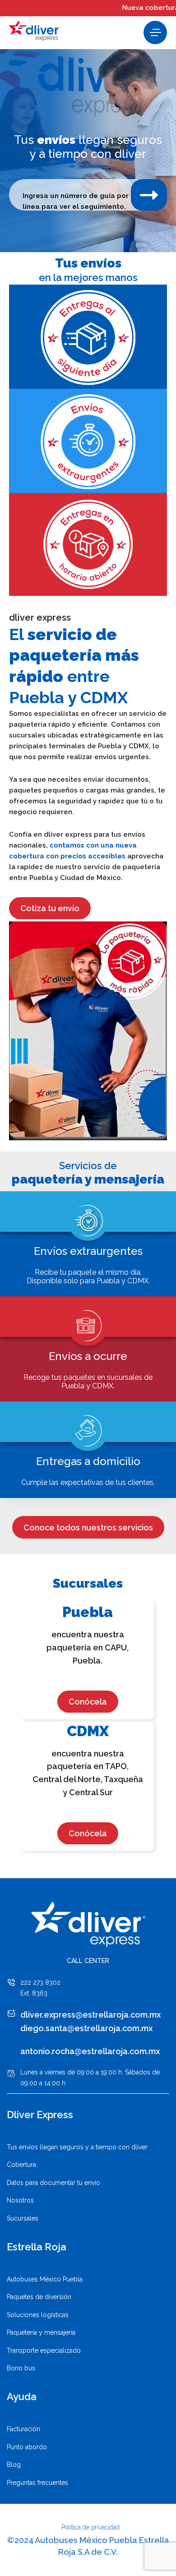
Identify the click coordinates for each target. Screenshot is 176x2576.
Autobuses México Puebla (45, 2279)
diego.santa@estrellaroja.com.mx (86, 2028)
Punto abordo (27, 2447)
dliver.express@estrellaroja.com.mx (90, 2015)
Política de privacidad (90, 2527)
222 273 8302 (40, 1982)
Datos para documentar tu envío (53, 2183)
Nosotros (20, 2200)
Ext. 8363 (34, 1993)
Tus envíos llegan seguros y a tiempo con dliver (77, 2147)
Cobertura (21, 2165)
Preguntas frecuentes (37, 2483)
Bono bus (21, 2368)
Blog (14, 2465)
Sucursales (23, 2218)
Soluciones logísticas (38, 2315)
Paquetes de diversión (39, 2297)
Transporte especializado (44, 2350)
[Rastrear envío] (149, 195)
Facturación (23, 2429)
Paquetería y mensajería (41, 2332)
